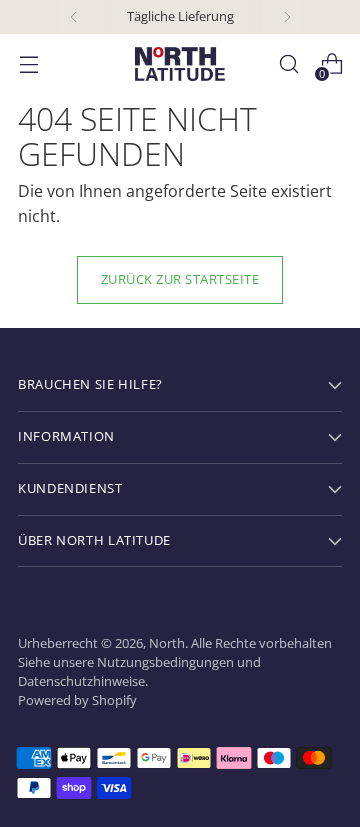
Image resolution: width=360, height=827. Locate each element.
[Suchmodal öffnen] (288, 64)
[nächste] (287, 17)
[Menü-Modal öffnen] (28, 64)
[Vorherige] (74, 17)
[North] (180, 64)
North (167, 643)
